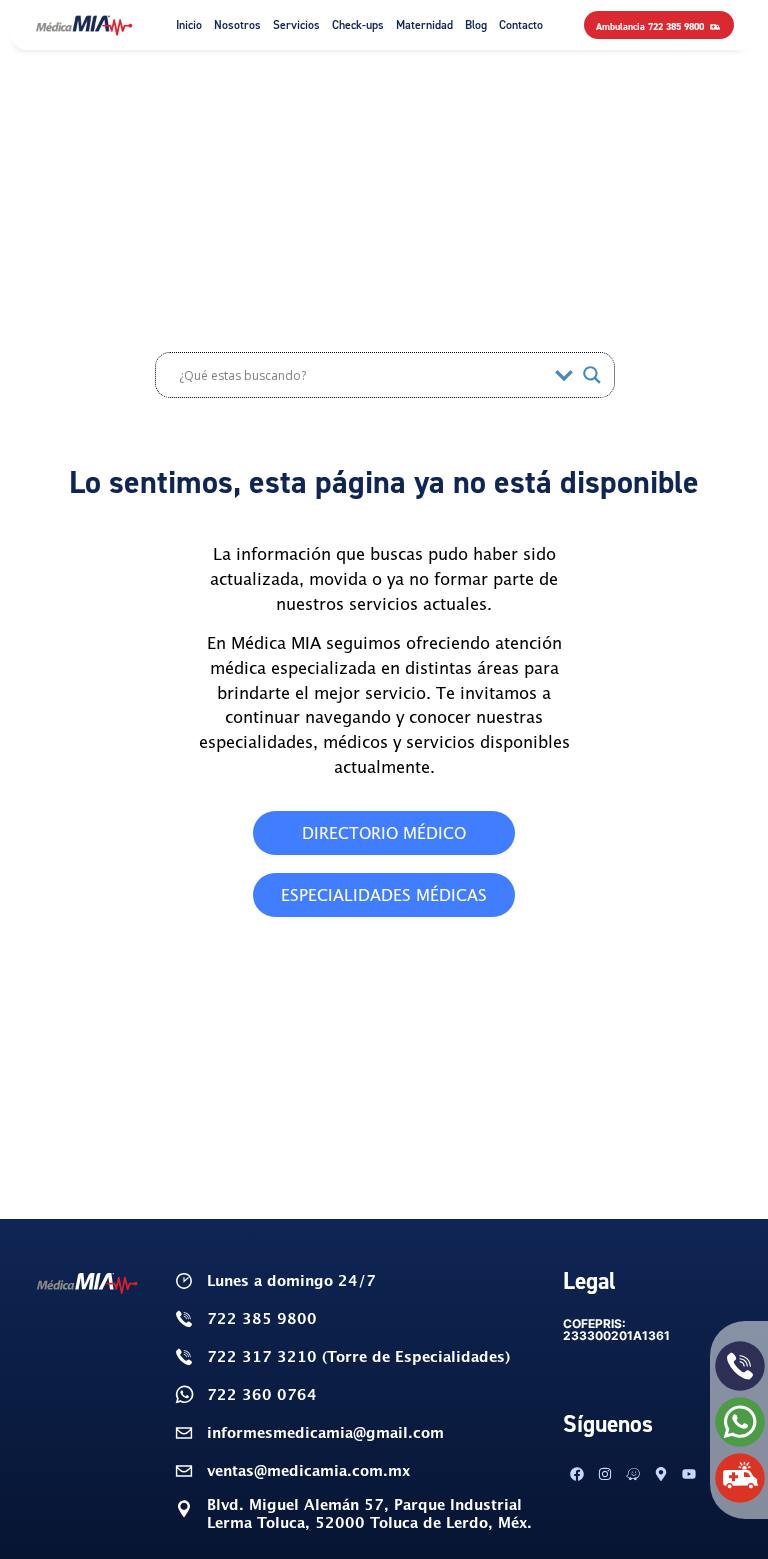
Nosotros (237, 24)
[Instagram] (605, 1474)
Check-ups (358, 24)
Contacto (521, 24)
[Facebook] (577, 1474)
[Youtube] (689, 1474)
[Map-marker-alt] (661, 1474)
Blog (476, 24)
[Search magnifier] (592, 375)
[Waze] (633, 1474)
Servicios (296, 24)
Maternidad (424, 24)
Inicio (189, 24)
